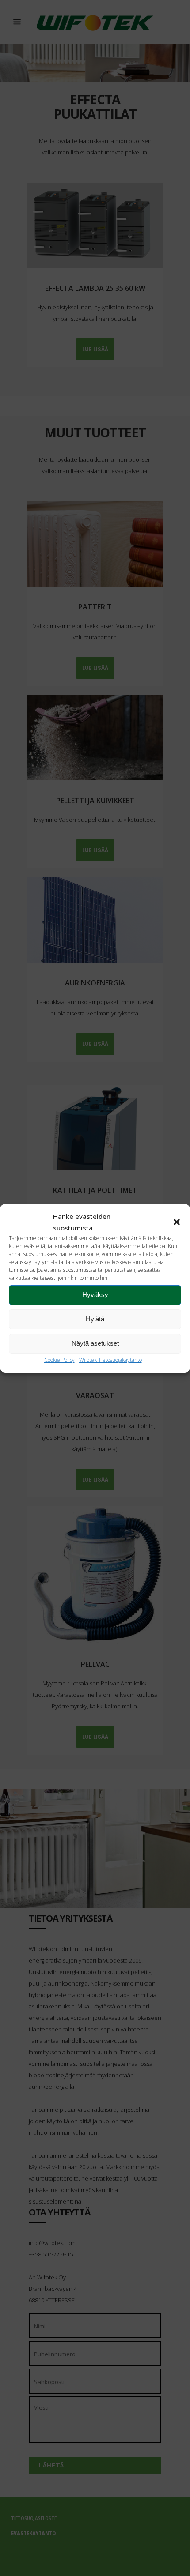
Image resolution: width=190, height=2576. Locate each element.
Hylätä (95, 1319)
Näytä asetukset (95, 1343)
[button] (177, 1222)
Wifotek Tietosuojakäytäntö (110, 1360)
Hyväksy (95, 1295)
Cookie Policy (59, 1360)
